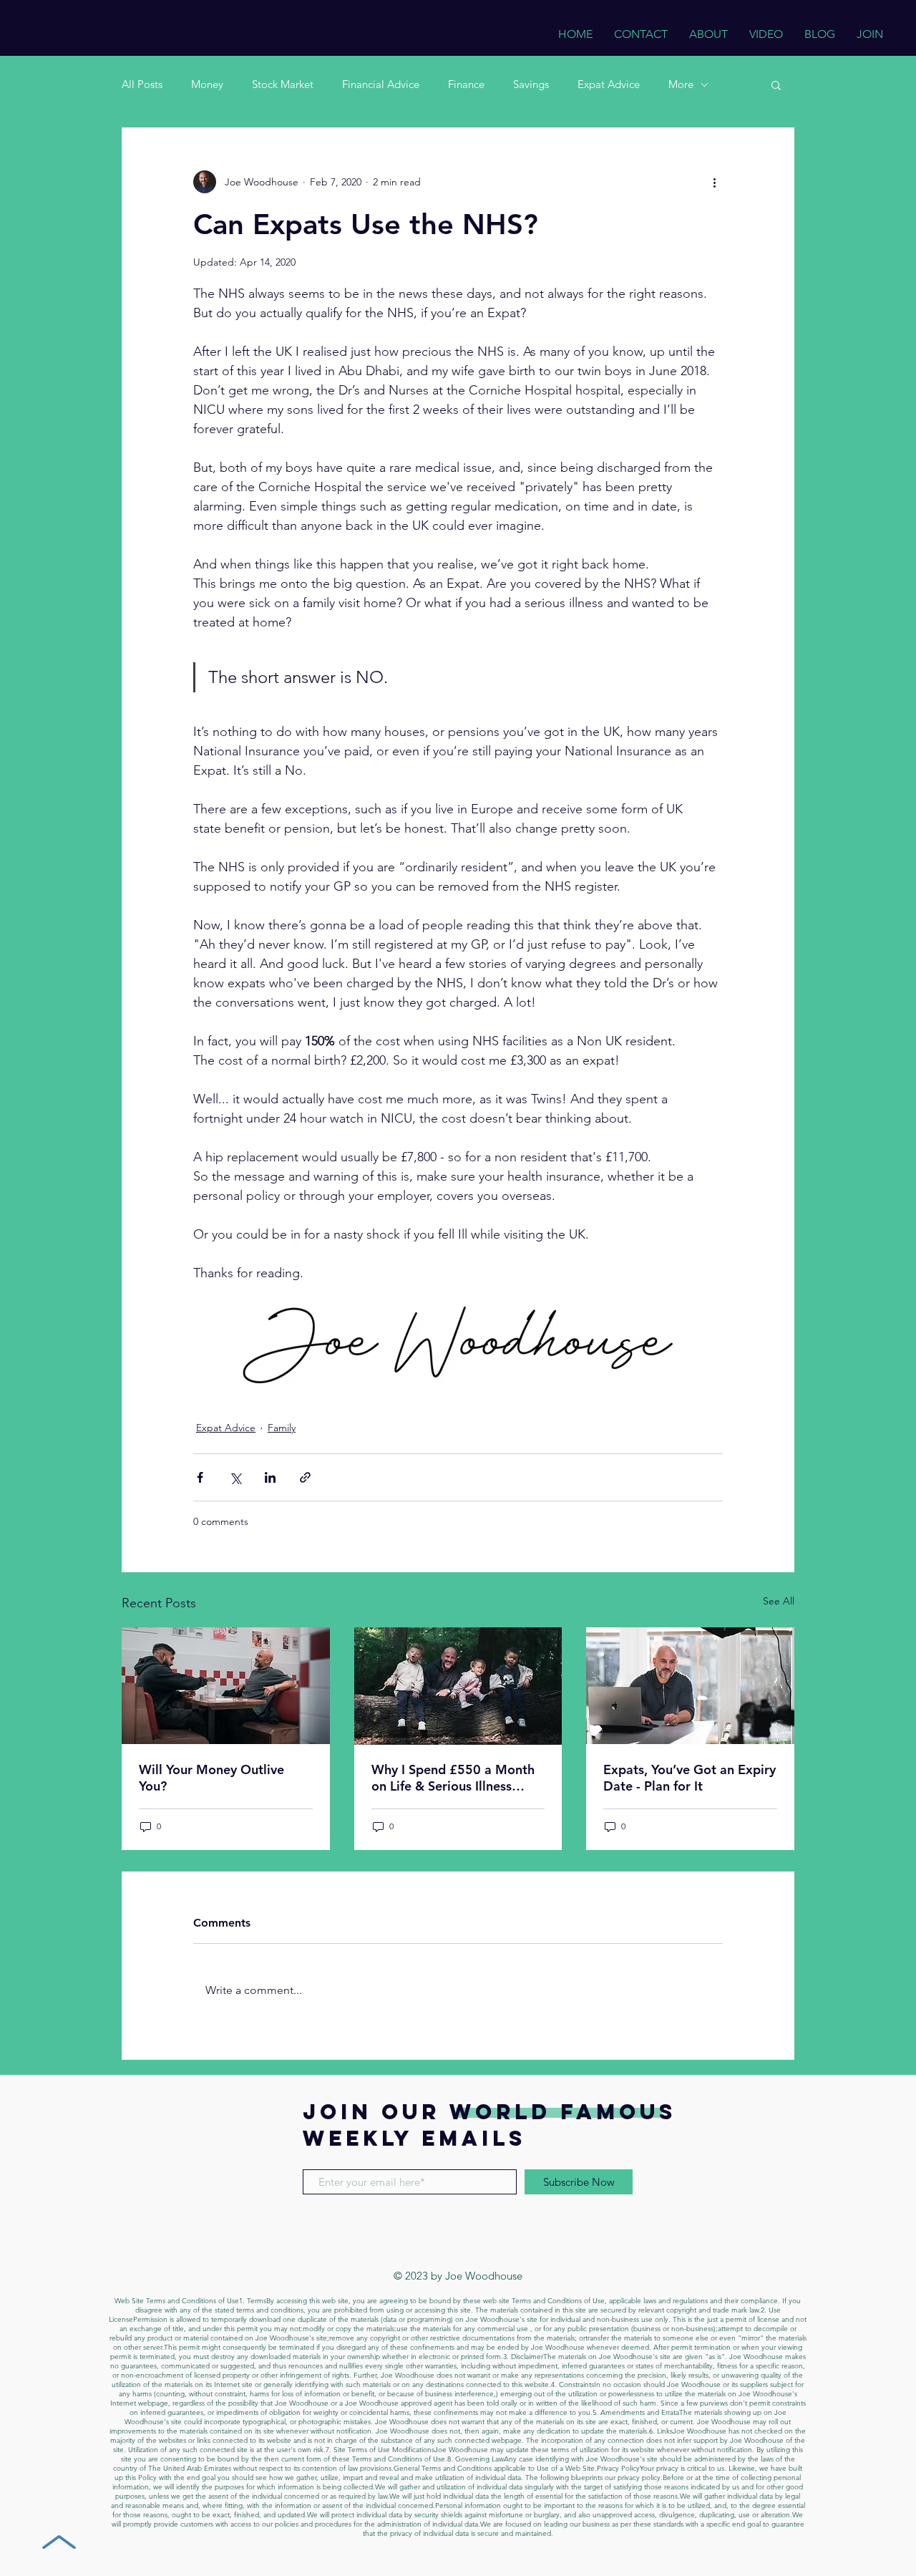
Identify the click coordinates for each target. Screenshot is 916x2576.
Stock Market (283, 84)
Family (282, 1428)
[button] (776, 84)
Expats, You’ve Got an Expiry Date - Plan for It (690, 1778)
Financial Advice (381, 84)
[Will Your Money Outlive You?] (226, 1686)
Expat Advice (609, 84)
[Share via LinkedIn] (270, 1477)
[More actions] (714, 182)
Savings (531, 84)
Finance (466, 84)
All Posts (142, 84)
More (681, 84)
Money (207, 84)
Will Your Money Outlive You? (211, 1778)
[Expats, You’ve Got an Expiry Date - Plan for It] (690, 1686)
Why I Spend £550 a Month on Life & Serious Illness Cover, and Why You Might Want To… (453, 1778)
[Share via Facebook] (200, 1477)
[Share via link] (305, 1477)
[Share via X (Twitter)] (235, 1477)
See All (779, 1601)
